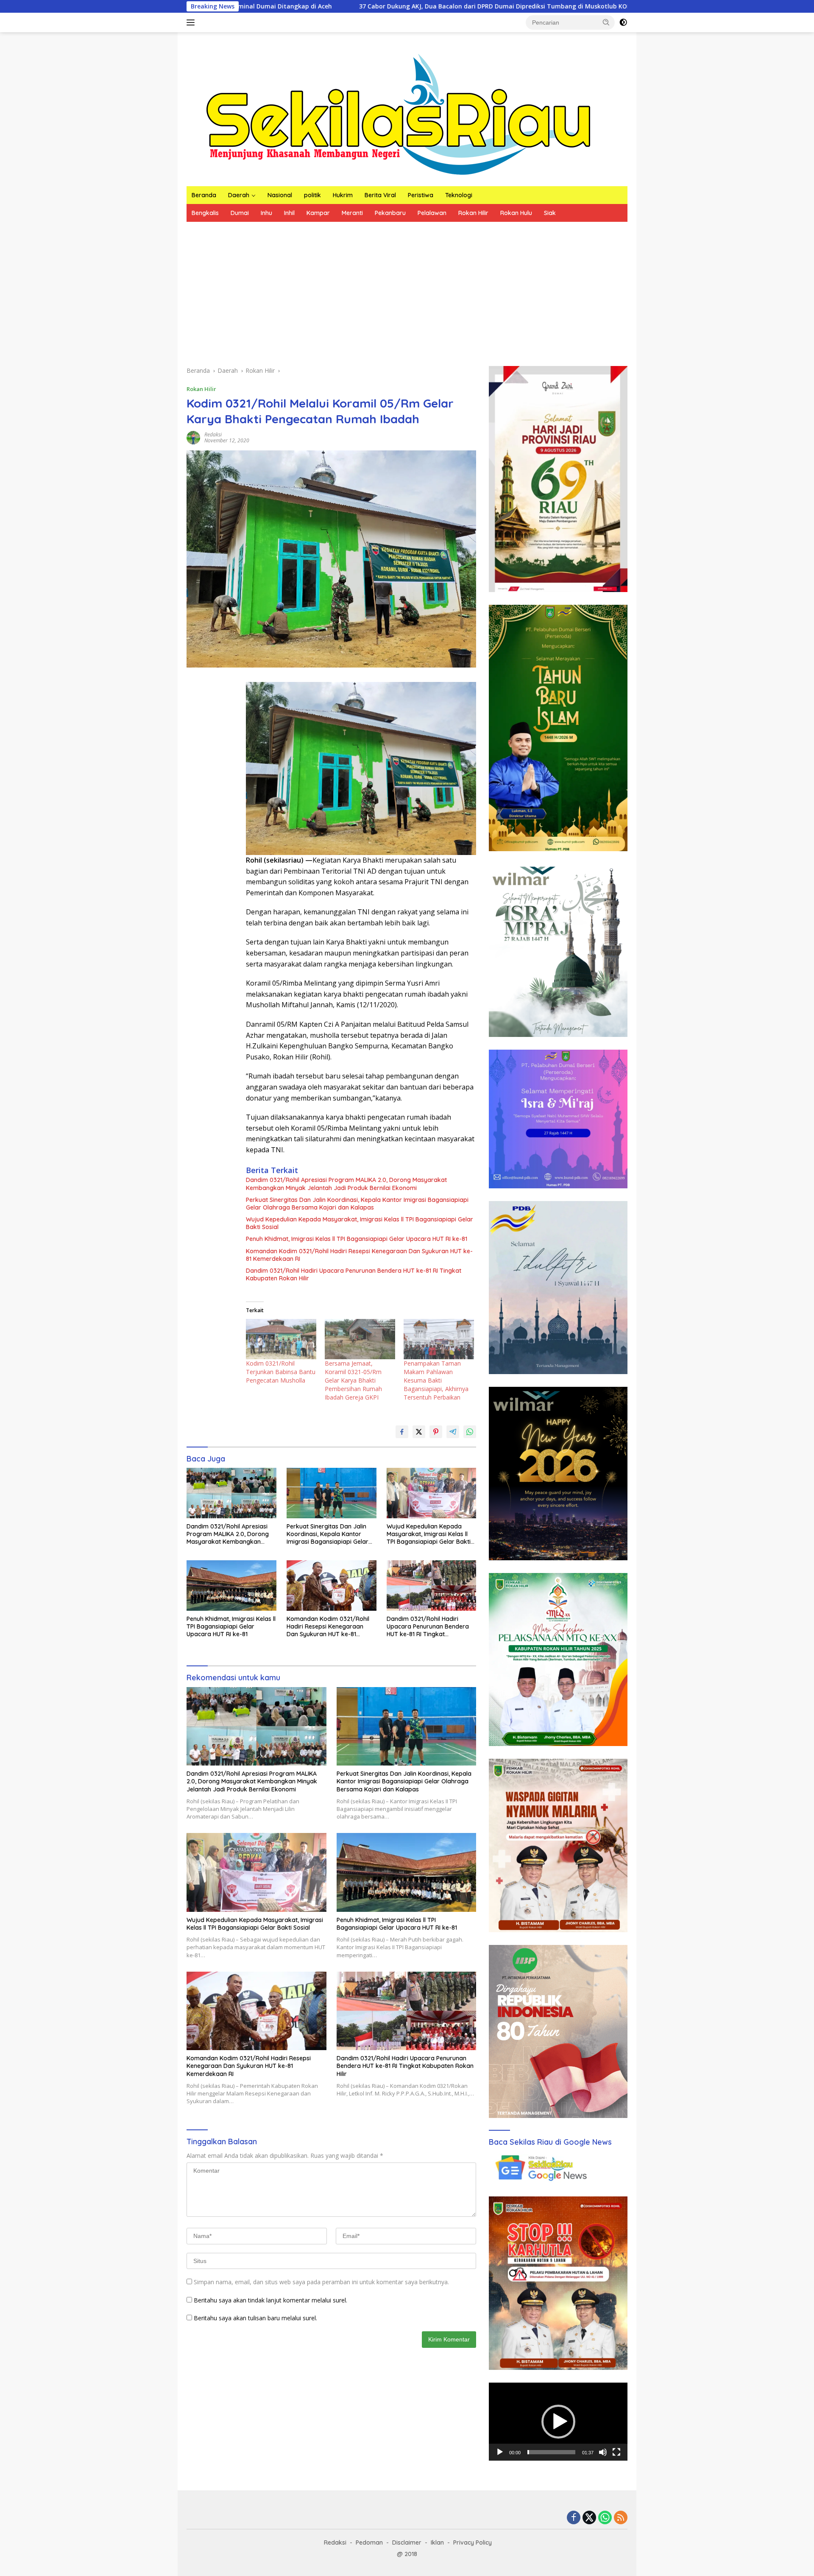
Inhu (266, 213)
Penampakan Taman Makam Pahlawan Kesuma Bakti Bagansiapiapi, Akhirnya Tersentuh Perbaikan (436, 1380)
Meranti (352, 213)
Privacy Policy (473, 2542)
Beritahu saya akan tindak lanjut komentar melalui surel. (270, 2300)
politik (312, 195)
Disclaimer (407, 2542)
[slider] (551, 2452)
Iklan (437, 2542)
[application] (558, 2422)
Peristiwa (421, 195)
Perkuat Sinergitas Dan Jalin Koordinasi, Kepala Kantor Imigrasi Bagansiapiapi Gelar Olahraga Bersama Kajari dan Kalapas (357, 1204)
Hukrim (343, 195)
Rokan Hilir (473, 213)
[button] (606, 22)
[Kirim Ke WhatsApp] (470, 1432)
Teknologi (459, 195)
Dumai (240, 213)
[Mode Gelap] (623, 22)
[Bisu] (603, 2452)
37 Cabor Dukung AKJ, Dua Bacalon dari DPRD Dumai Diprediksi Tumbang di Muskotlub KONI (339, 6)
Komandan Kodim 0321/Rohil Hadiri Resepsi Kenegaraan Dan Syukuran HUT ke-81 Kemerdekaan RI (359, 1255)
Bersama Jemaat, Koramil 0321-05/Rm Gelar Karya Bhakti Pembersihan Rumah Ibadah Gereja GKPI (353, 1380)
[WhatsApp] (605, 2518)
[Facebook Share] (402, 1432)
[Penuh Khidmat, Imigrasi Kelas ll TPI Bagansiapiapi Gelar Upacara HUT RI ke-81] (231, 1586)
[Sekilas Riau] (399, 113)
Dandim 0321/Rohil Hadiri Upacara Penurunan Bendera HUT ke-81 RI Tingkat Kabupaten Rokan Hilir (354, 1274)
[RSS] (621, 2518)
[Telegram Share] (453, 1432)
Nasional (280, 195)
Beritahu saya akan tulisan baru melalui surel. (255, 2318)
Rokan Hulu (516, 213)
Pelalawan (432, 213)
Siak (550, 213)
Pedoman (369, 2542)
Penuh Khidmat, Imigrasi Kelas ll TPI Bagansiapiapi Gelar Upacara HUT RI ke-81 (357, 1239)
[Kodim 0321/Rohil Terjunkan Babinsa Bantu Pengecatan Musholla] (281, 1339)
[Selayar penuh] (616, 2452)
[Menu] (192, 22)
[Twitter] (589, 2518)
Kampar (318, 213)
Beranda (204, 195)
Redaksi (213, 434)
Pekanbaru (390, 213)
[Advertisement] (407, 285)
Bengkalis (205, 213)
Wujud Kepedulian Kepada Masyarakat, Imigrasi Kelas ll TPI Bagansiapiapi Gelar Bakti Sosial (360, 1223)
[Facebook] (574, 2518)
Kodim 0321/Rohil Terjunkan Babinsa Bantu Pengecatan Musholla (281, 1372)
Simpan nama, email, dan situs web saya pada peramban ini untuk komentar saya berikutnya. (321, 2282)
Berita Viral (380, 195)
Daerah (239, 195)
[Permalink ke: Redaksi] (193, 437)
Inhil (289, 213)
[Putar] (500, 2452)
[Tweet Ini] (419, 1432)
